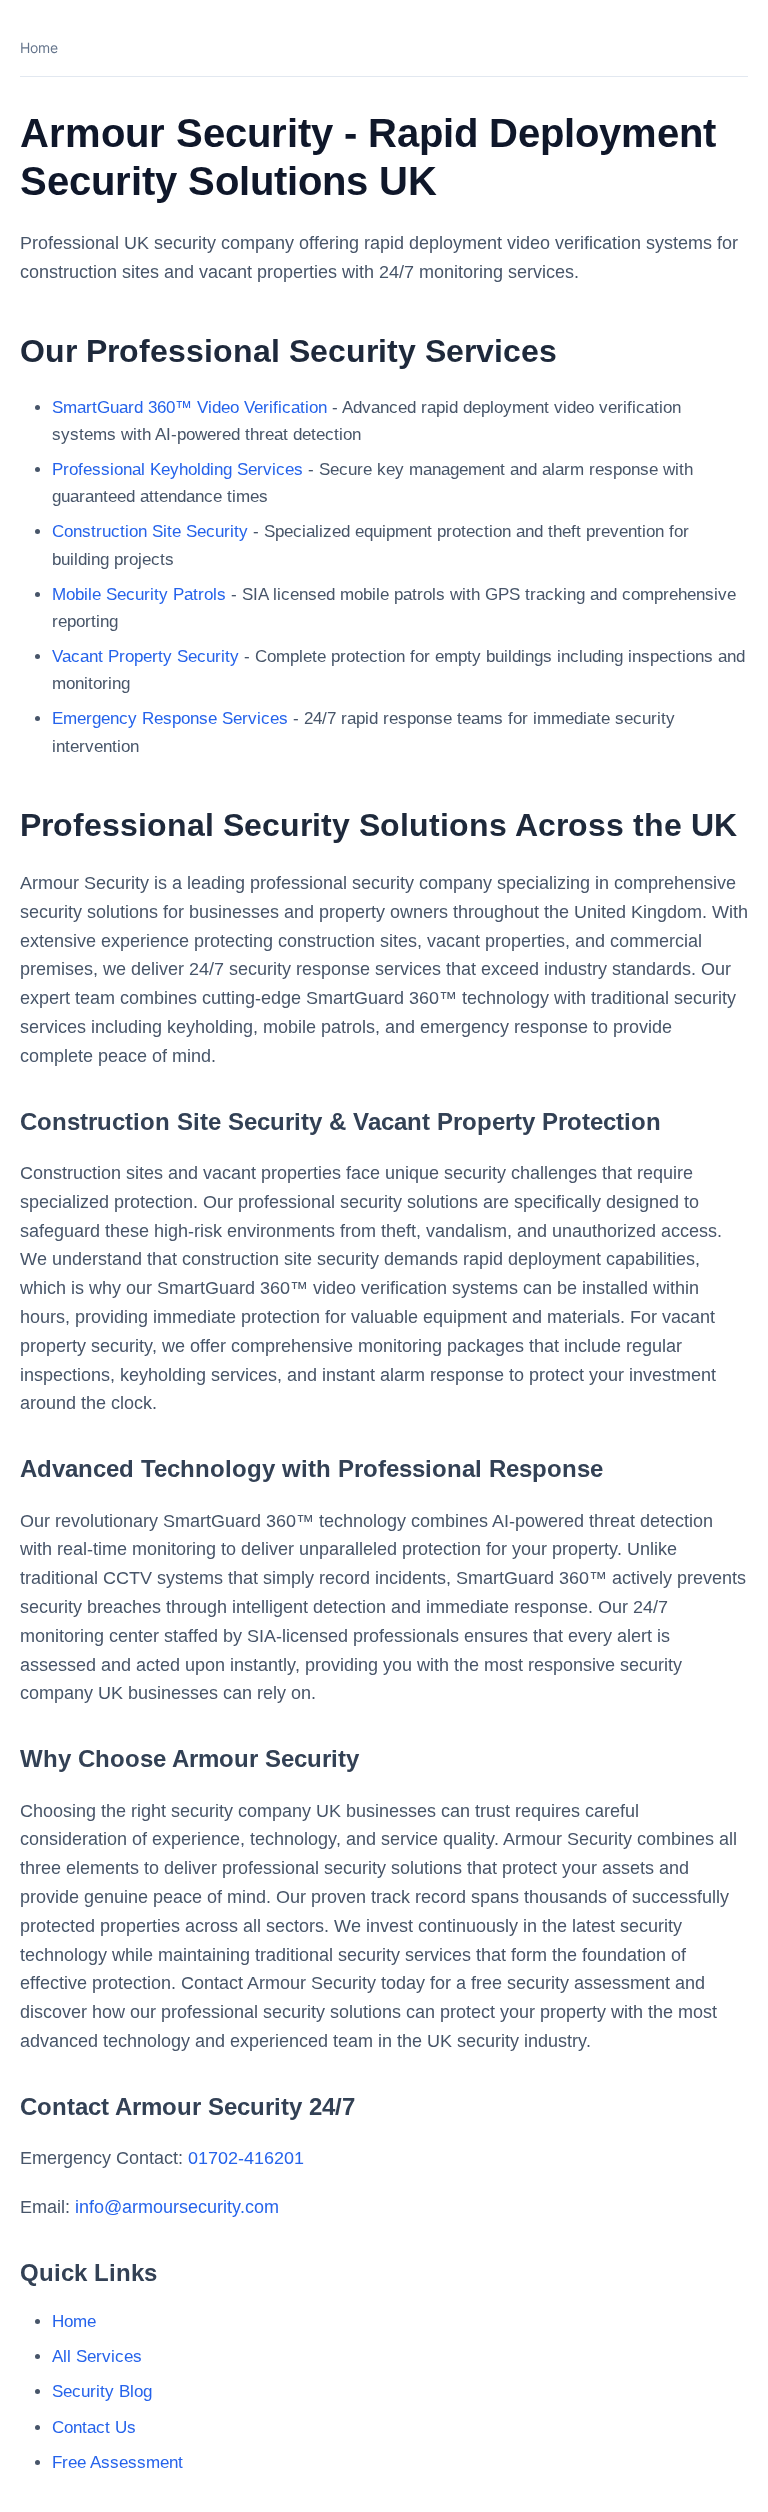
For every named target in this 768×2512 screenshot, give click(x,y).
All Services (97, 2356)
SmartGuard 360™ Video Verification (189, 407)
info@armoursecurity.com (177, 2207)
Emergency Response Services (170, 718)
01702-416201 (246, 2158)
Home (39, 47)
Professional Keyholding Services (177, 469)
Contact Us (94, 2427)
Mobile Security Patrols (139, 594)
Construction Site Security (150, 531)
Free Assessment (117, 2462)
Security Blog (102, 2391)
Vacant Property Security (145, 656)
